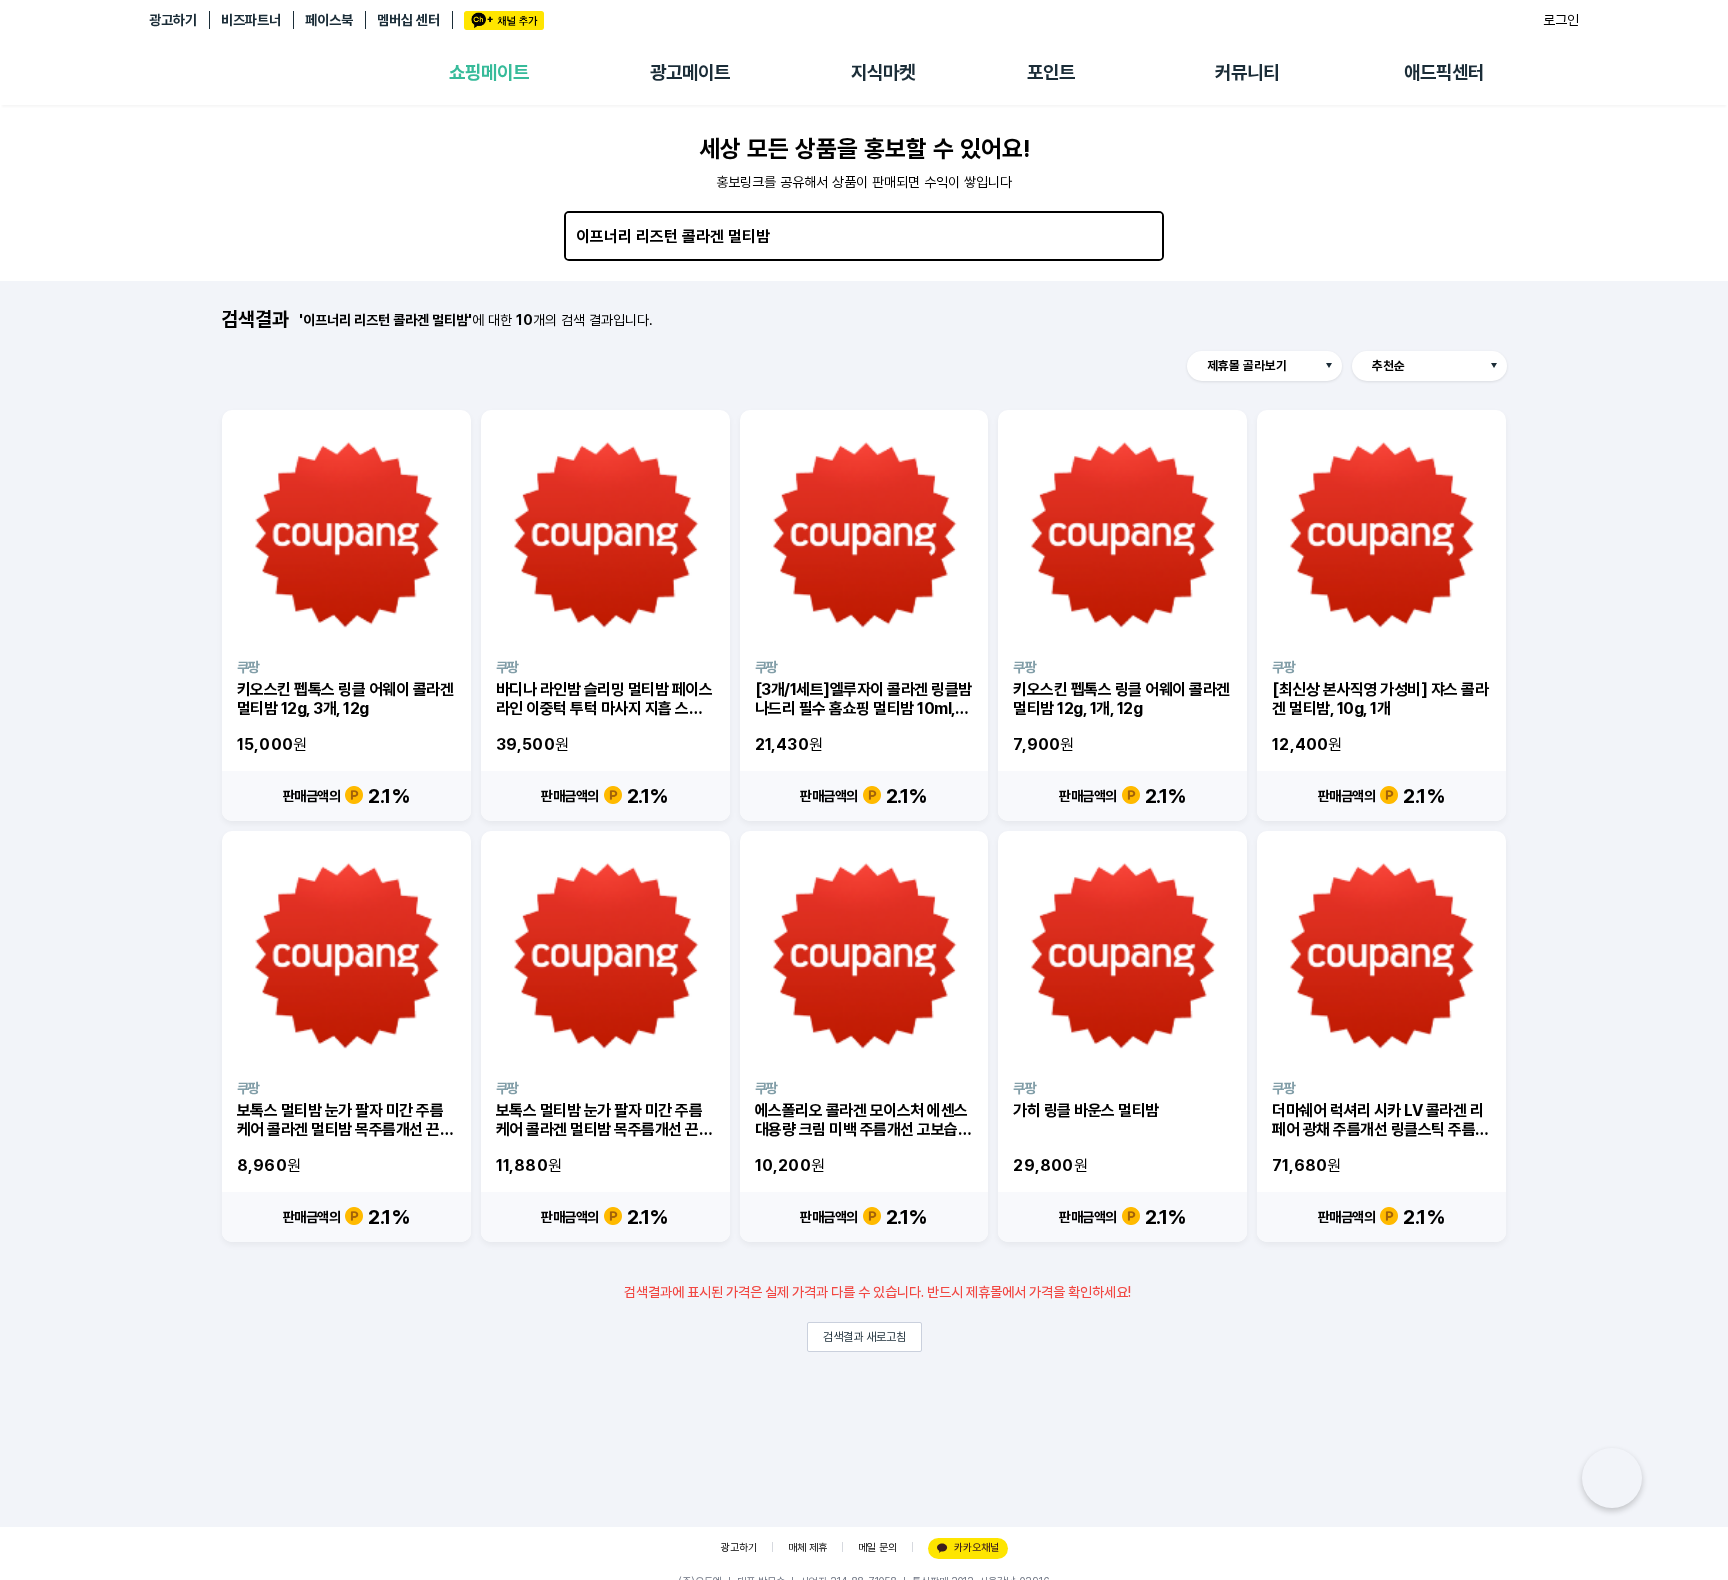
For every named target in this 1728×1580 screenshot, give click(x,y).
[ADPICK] (299, 73)
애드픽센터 (1444, 72)
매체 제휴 (807, 1547)
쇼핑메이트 (489, 72)
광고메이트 (690, 72)
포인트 (1051, 72)
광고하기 (173, 20)
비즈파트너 (251, 20)
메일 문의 (877, 1547)
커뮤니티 (1247, 72)
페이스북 (329, 20)
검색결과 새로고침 (864, 1337)
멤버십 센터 (408, 20)
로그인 (1561, 20)
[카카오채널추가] (504, 20)
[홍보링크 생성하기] (1612, 1478)
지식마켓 (883, 72)
